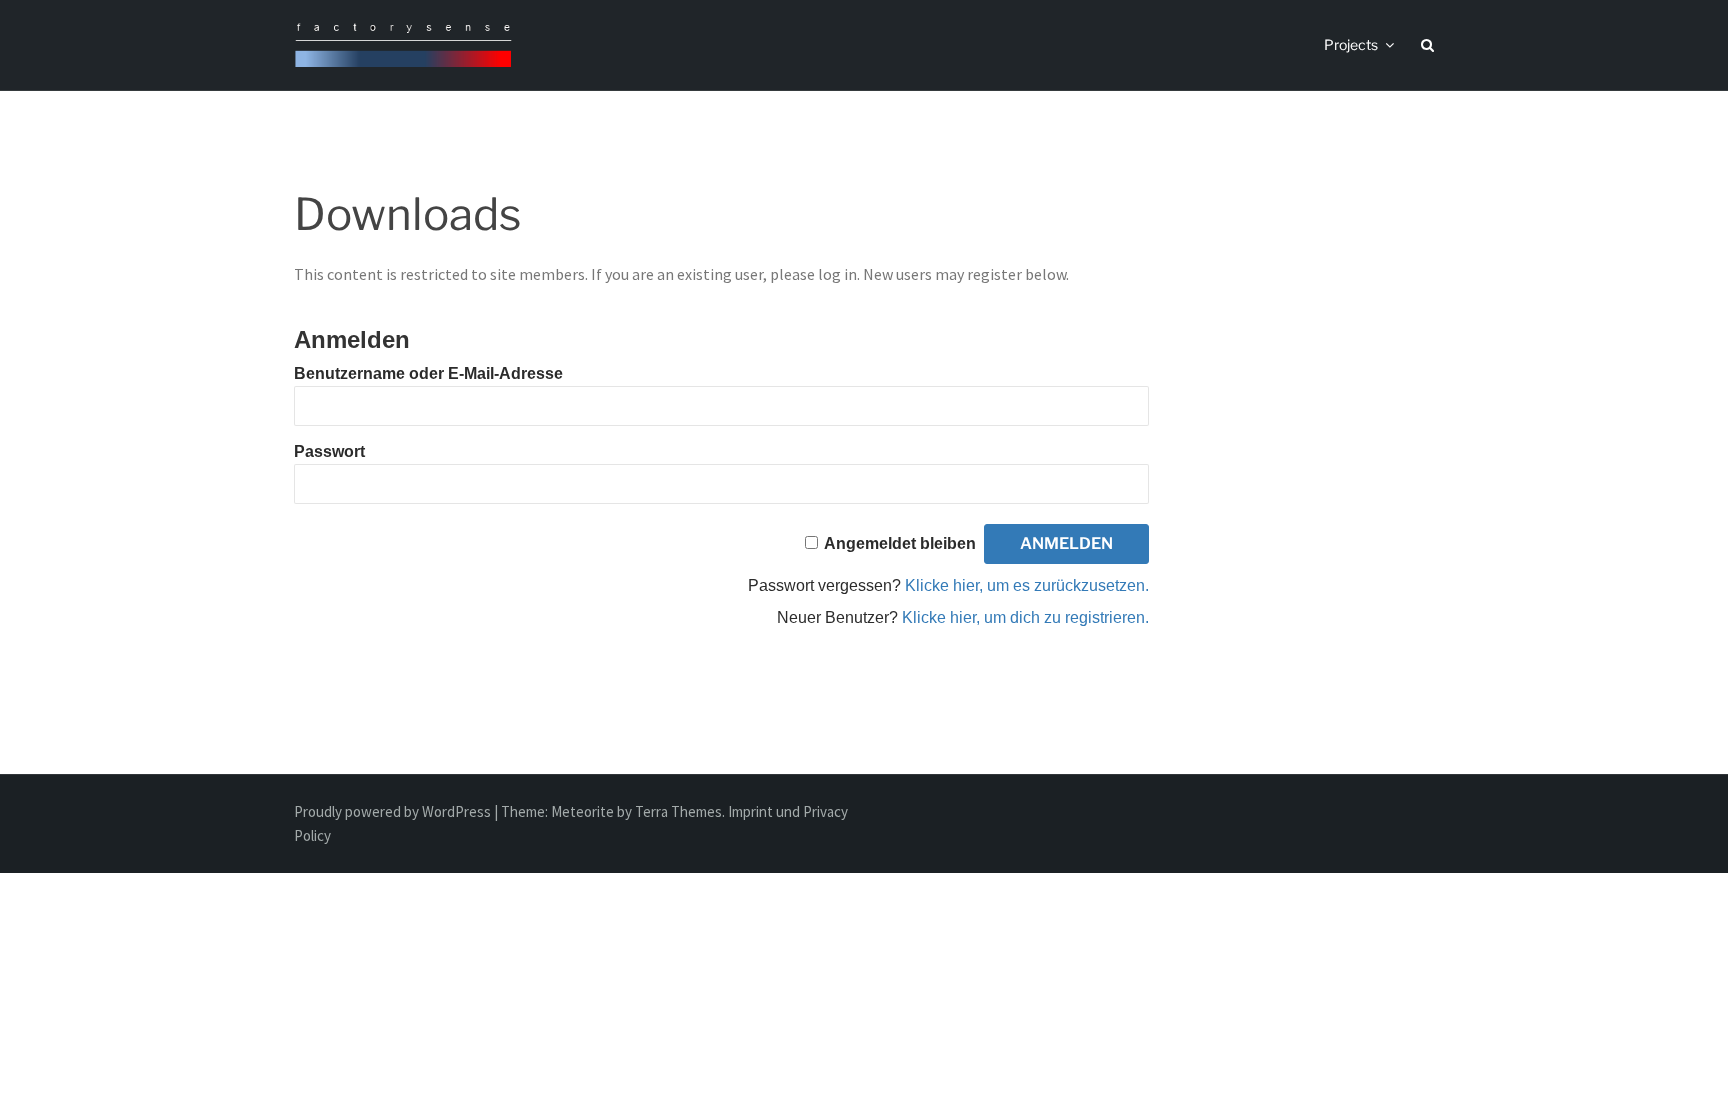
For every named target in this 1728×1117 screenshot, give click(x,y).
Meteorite (582, 811)
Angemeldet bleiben (900, 543)
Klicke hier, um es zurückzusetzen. (1027, 585)
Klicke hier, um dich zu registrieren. (1025, 617)
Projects (1351, 44)
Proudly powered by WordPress (394, 811)
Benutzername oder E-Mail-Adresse (428, 373)
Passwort (329, 451)
